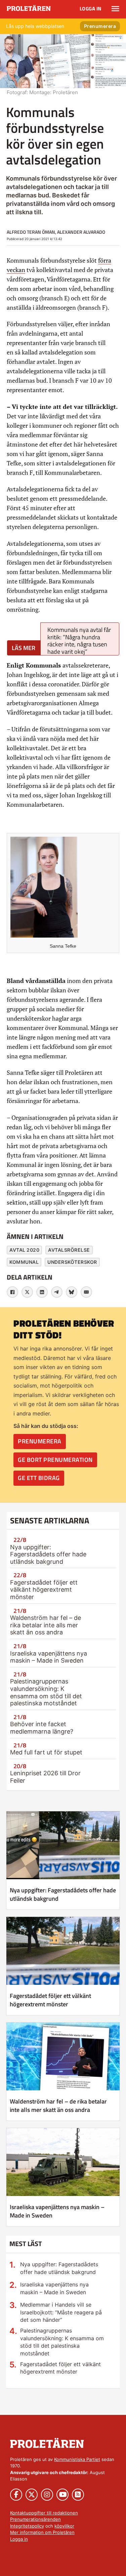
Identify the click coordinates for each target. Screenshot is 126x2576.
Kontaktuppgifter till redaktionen (44, 2513)
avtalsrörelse (69, 1250)
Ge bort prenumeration (55, 1460)
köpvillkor (64, 2526)
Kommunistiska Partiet (77, 2459)
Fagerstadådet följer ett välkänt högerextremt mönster (44, 1590)
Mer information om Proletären (42, 2532)
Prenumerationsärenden (35, 2519)
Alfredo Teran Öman (31, 232)
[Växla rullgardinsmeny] (115, 9)
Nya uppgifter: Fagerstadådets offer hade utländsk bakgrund (48, 1554)
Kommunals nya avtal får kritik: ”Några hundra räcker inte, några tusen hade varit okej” (79, 640)
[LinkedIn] (42, 1292)
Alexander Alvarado (81, 232)
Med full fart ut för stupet (46, 1752)
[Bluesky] (72, 1292)
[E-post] (86, 1292)
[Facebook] (12, 1292)
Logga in (91, 9)
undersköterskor (72, 1262)
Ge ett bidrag (39, 1478)
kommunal (24, 1262)
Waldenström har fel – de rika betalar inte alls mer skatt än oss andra (46, 1625)
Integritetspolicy (27, 2526)
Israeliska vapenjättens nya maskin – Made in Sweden (49, 1657)
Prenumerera (100, 26)
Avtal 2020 (24, 1250)
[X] (27, 1292)
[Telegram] (57, 1292)
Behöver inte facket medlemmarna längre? (42, 1728)
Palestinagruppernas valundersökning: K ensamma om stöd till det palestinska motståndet (46, 1692)
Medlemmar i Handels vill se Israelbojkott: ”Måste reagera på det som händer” (61, 2312)
